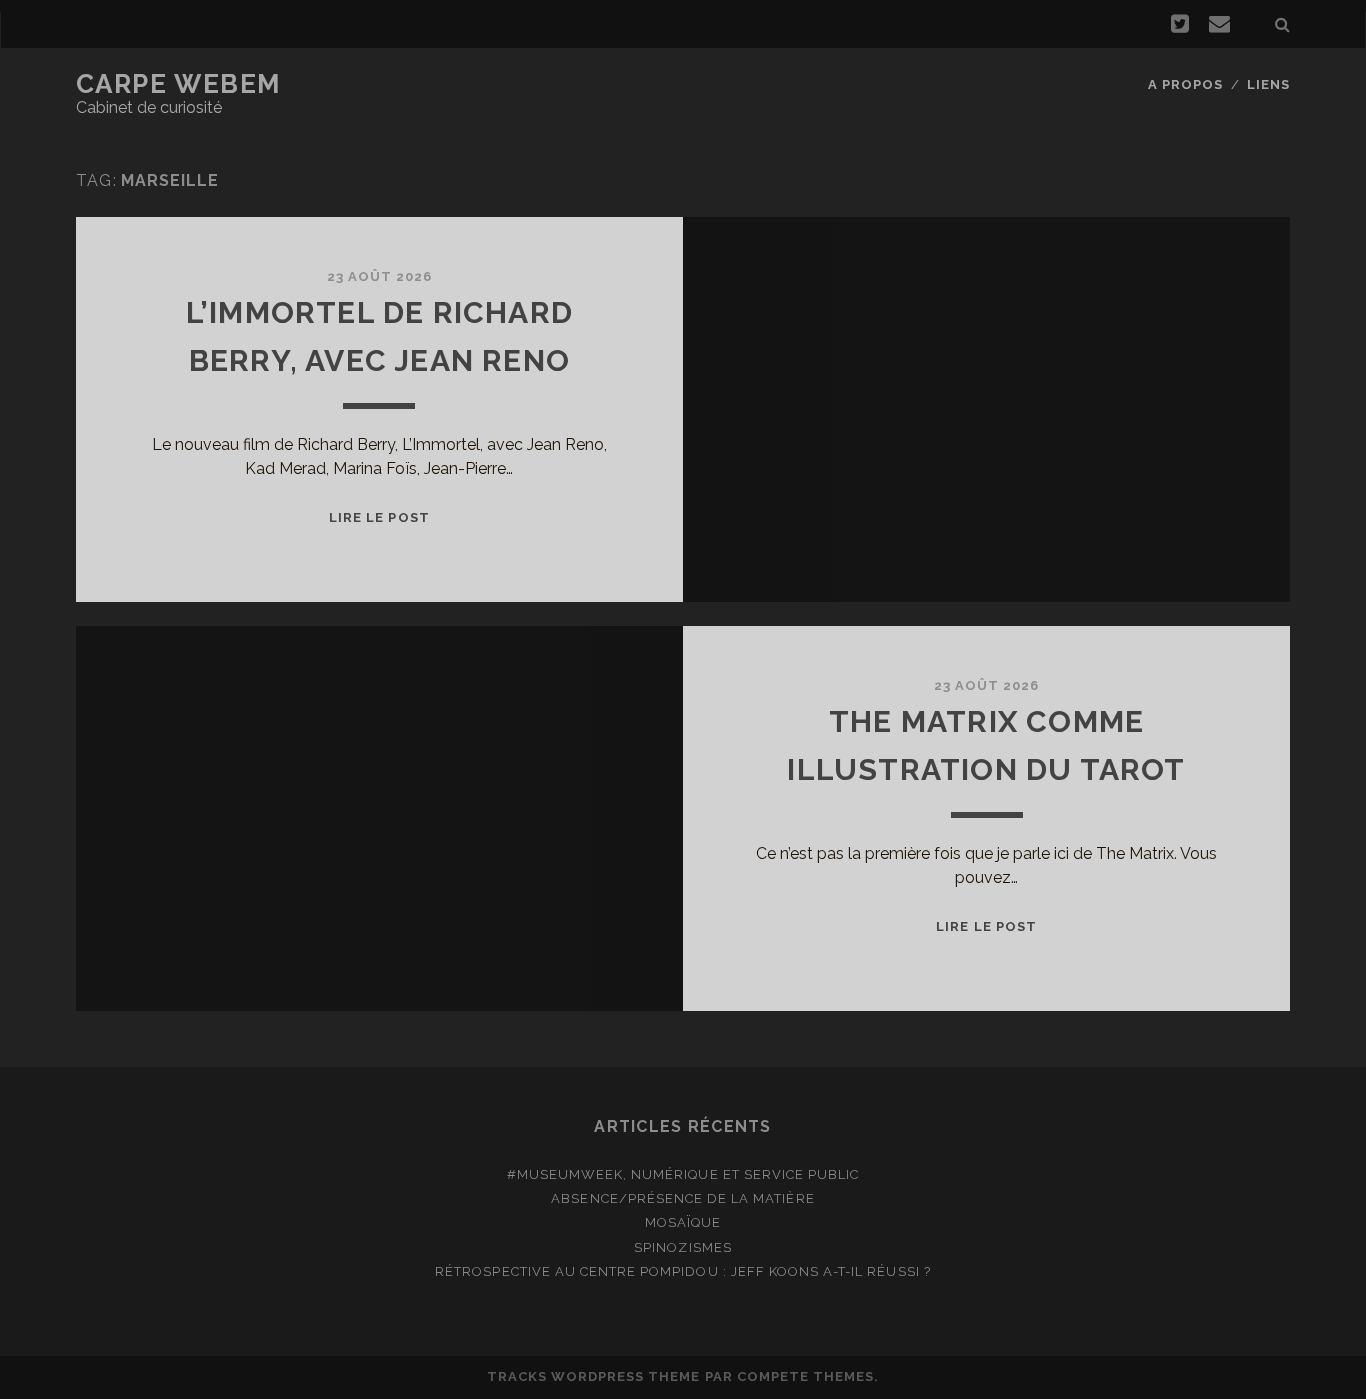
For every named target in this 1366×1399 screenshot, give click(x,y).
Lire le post (379, 517)
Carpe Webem (178, 84)
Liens (1268, 84)
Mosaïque (683, 1222)
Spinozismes (682, 1247)
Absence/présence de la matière (682, 1198)
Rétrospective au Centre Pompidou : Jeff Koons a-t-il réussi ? (682, 1271)
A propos (1185, 84)
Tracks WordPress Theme (594, 1376)
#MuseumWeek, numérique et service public (683, 1174)
